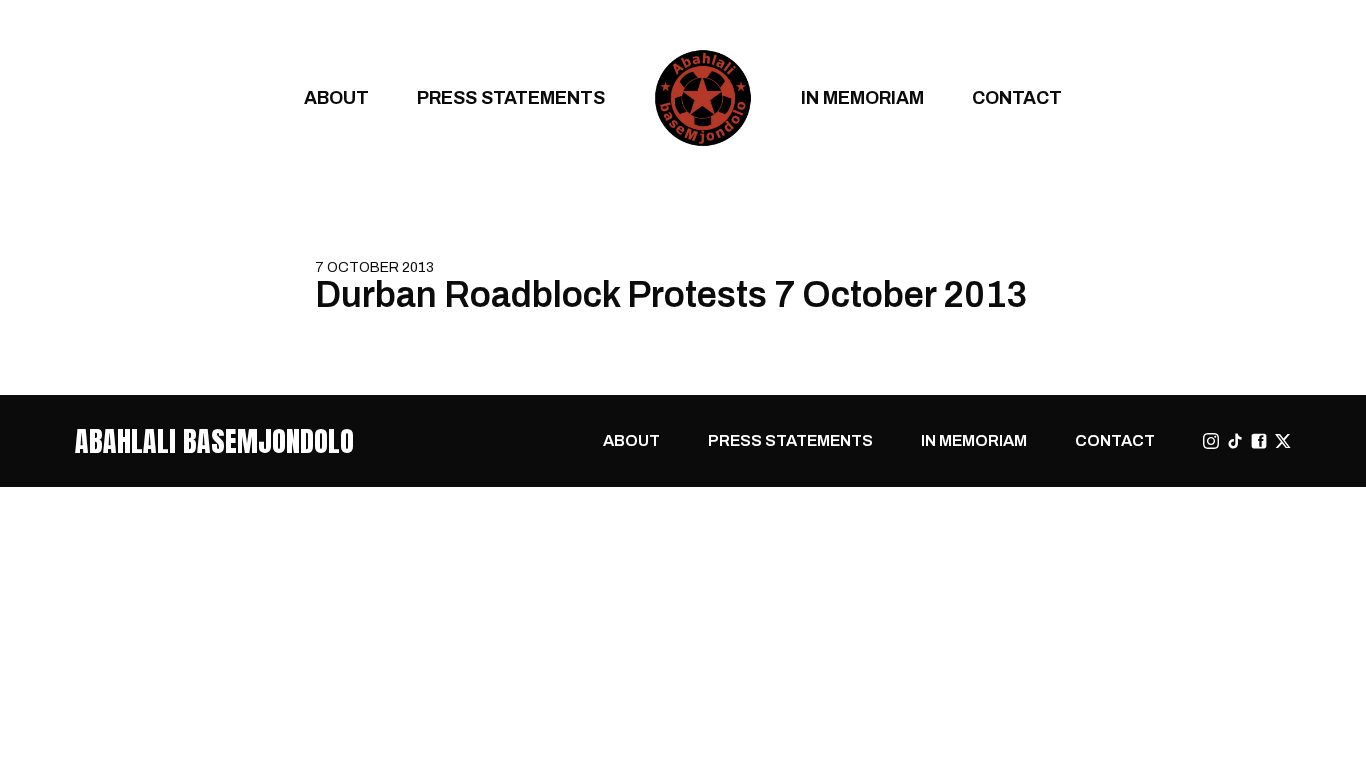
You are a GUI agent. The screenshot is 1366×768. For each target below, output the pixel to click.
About (336, 97)
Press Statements (511, 97)
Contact (1017, 97)
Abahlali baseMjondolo (214, 441)
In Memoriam (862, 97)
